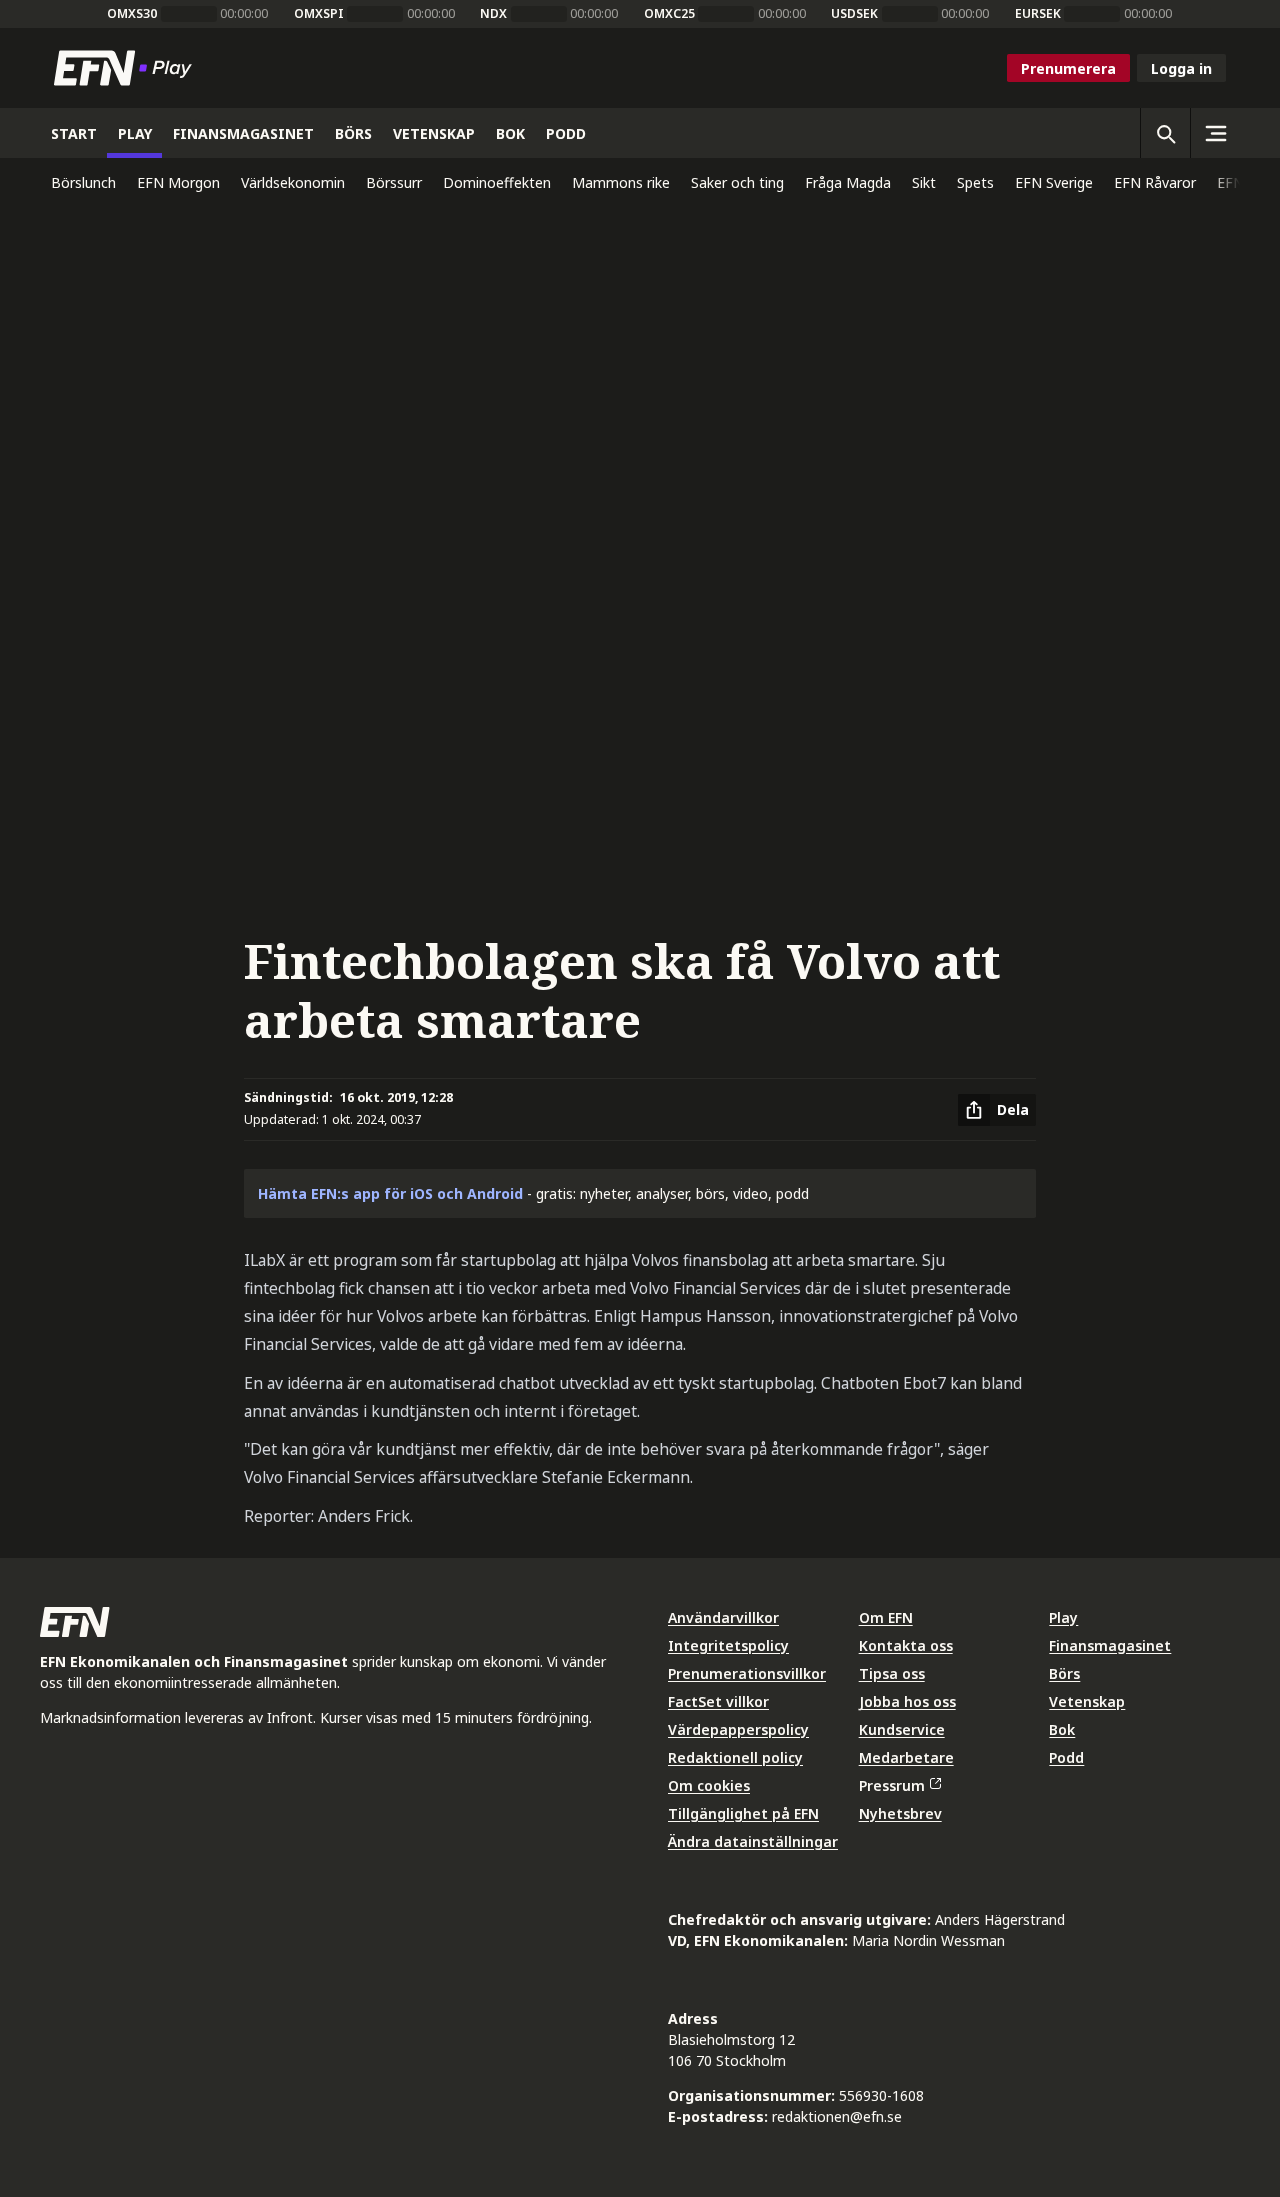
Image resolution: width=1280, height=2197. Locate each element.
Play (1063, 1617)
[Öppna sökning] (1165, 133)
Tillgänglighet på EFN (743, 1813)
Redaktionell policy (735, 1757)
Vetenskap (1087, 1701)
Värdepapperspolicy (738, 1729)
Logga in (1181, 68)
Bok (1062, 1729)
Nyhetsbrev (900, 1813)
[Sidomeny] (1215, 133)
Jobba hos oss (907, 1701)
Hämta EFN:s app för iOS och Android (390, 1193)
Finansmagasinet (1110, 1645)
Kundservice (902, 1729)
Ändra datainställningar (753, 1841)
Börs (1064, 1673)
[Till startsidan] (127, 68)
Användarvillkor (723, 1617)
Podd (1066, 1757)
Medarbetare (906, 1757)
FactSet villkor (718, 1701)
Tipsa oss (892, 1673)
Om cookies (709, 1785)
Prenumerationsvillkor (747, 1673)
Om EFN (886, 1617)
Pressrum (892, 1785)
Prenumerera (1068, 68)
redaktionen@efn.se (837, 2116)
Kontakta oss (906, 1645)
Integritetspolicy (728, 1645)
